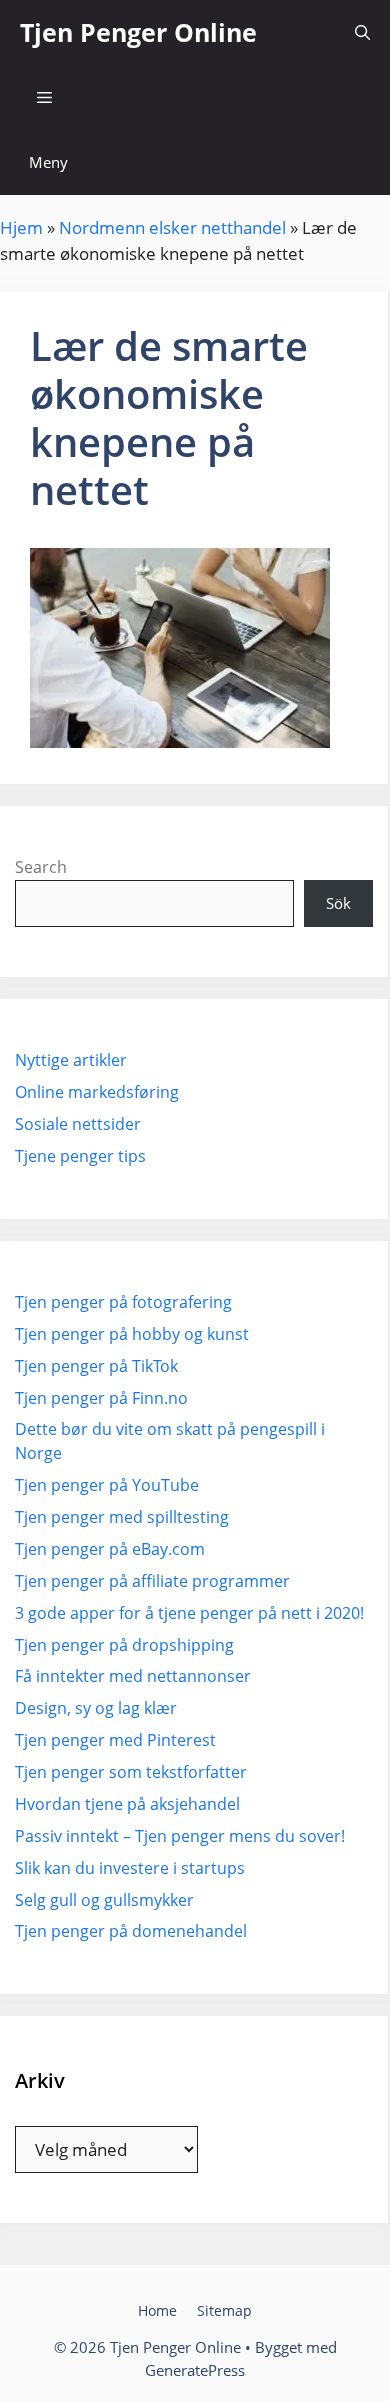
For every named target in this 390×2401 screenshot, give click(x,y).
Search (41, 867)
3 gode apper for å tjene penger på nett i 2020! (189, 1613)
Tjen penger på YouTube (107, 1485)
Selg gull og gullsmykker (104, 1900)
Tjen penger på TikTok (96, 1366)
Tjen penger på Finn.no (101, 1398)
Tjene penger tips (80, 1156)
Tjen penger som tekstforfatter (131, 1772)
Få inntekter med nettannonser (133, 1676)
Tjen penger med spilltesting (122, 1517)
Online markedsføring (97, 1092)
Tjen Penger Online (138, 32)
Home (157, 2310)
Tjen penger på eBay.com (110, 1549)
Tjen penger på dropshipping (124, 1645)
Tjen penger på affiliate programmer (152, 1581)
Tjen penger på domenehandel (131, 1931)
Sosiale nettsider (78, 1124)
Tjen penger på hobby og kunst (132, 1334)
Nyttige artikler (71, 1060)
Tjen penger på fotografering (123, 1302)
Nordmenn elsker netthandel (172, 227)
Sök (338, 903)
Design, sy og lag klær (96, 1708)
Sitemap (224, 2310)
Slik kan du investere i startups (130, 1868)
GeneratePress (195, 2370)
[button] (362, 32)
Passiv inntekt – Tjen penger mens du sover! (180, 1836)
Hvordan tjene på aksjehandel (127, 1804)
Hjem (21, 227)
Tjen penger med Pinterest (115, 1740)
